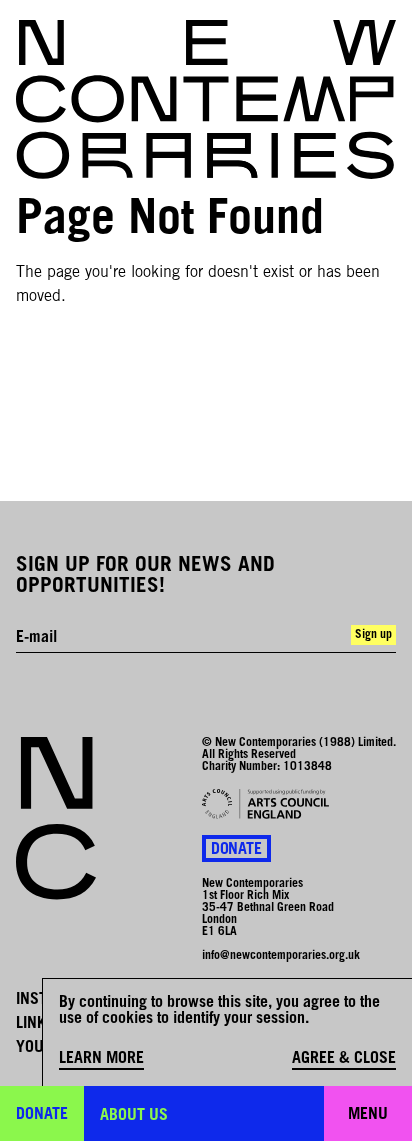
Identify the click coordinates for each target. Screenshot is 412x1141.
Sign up (373, 635)
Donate (236, 850)
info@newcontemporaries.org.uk (281, 956)
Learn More (101, 1059)
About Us (134, 1116)
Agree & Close (344, 1059)
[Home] (206, 99)
